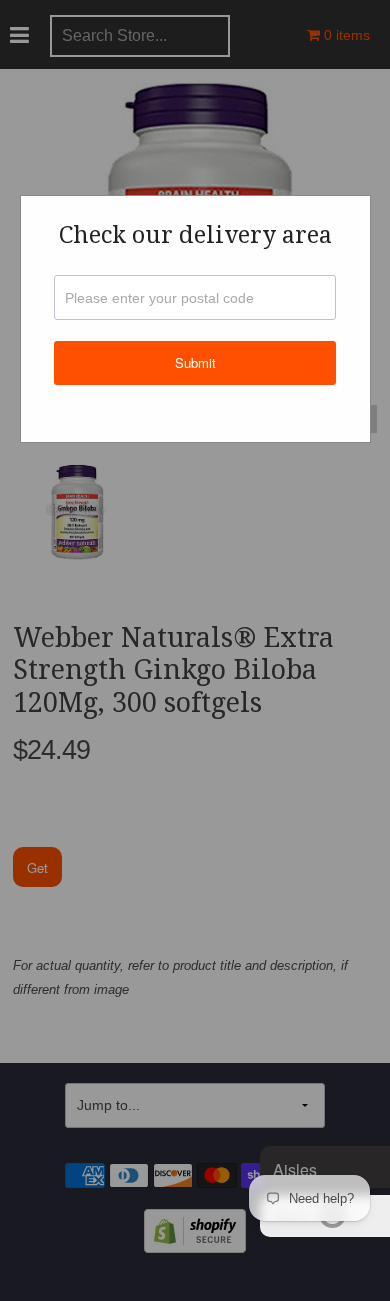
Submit (195, 362)
